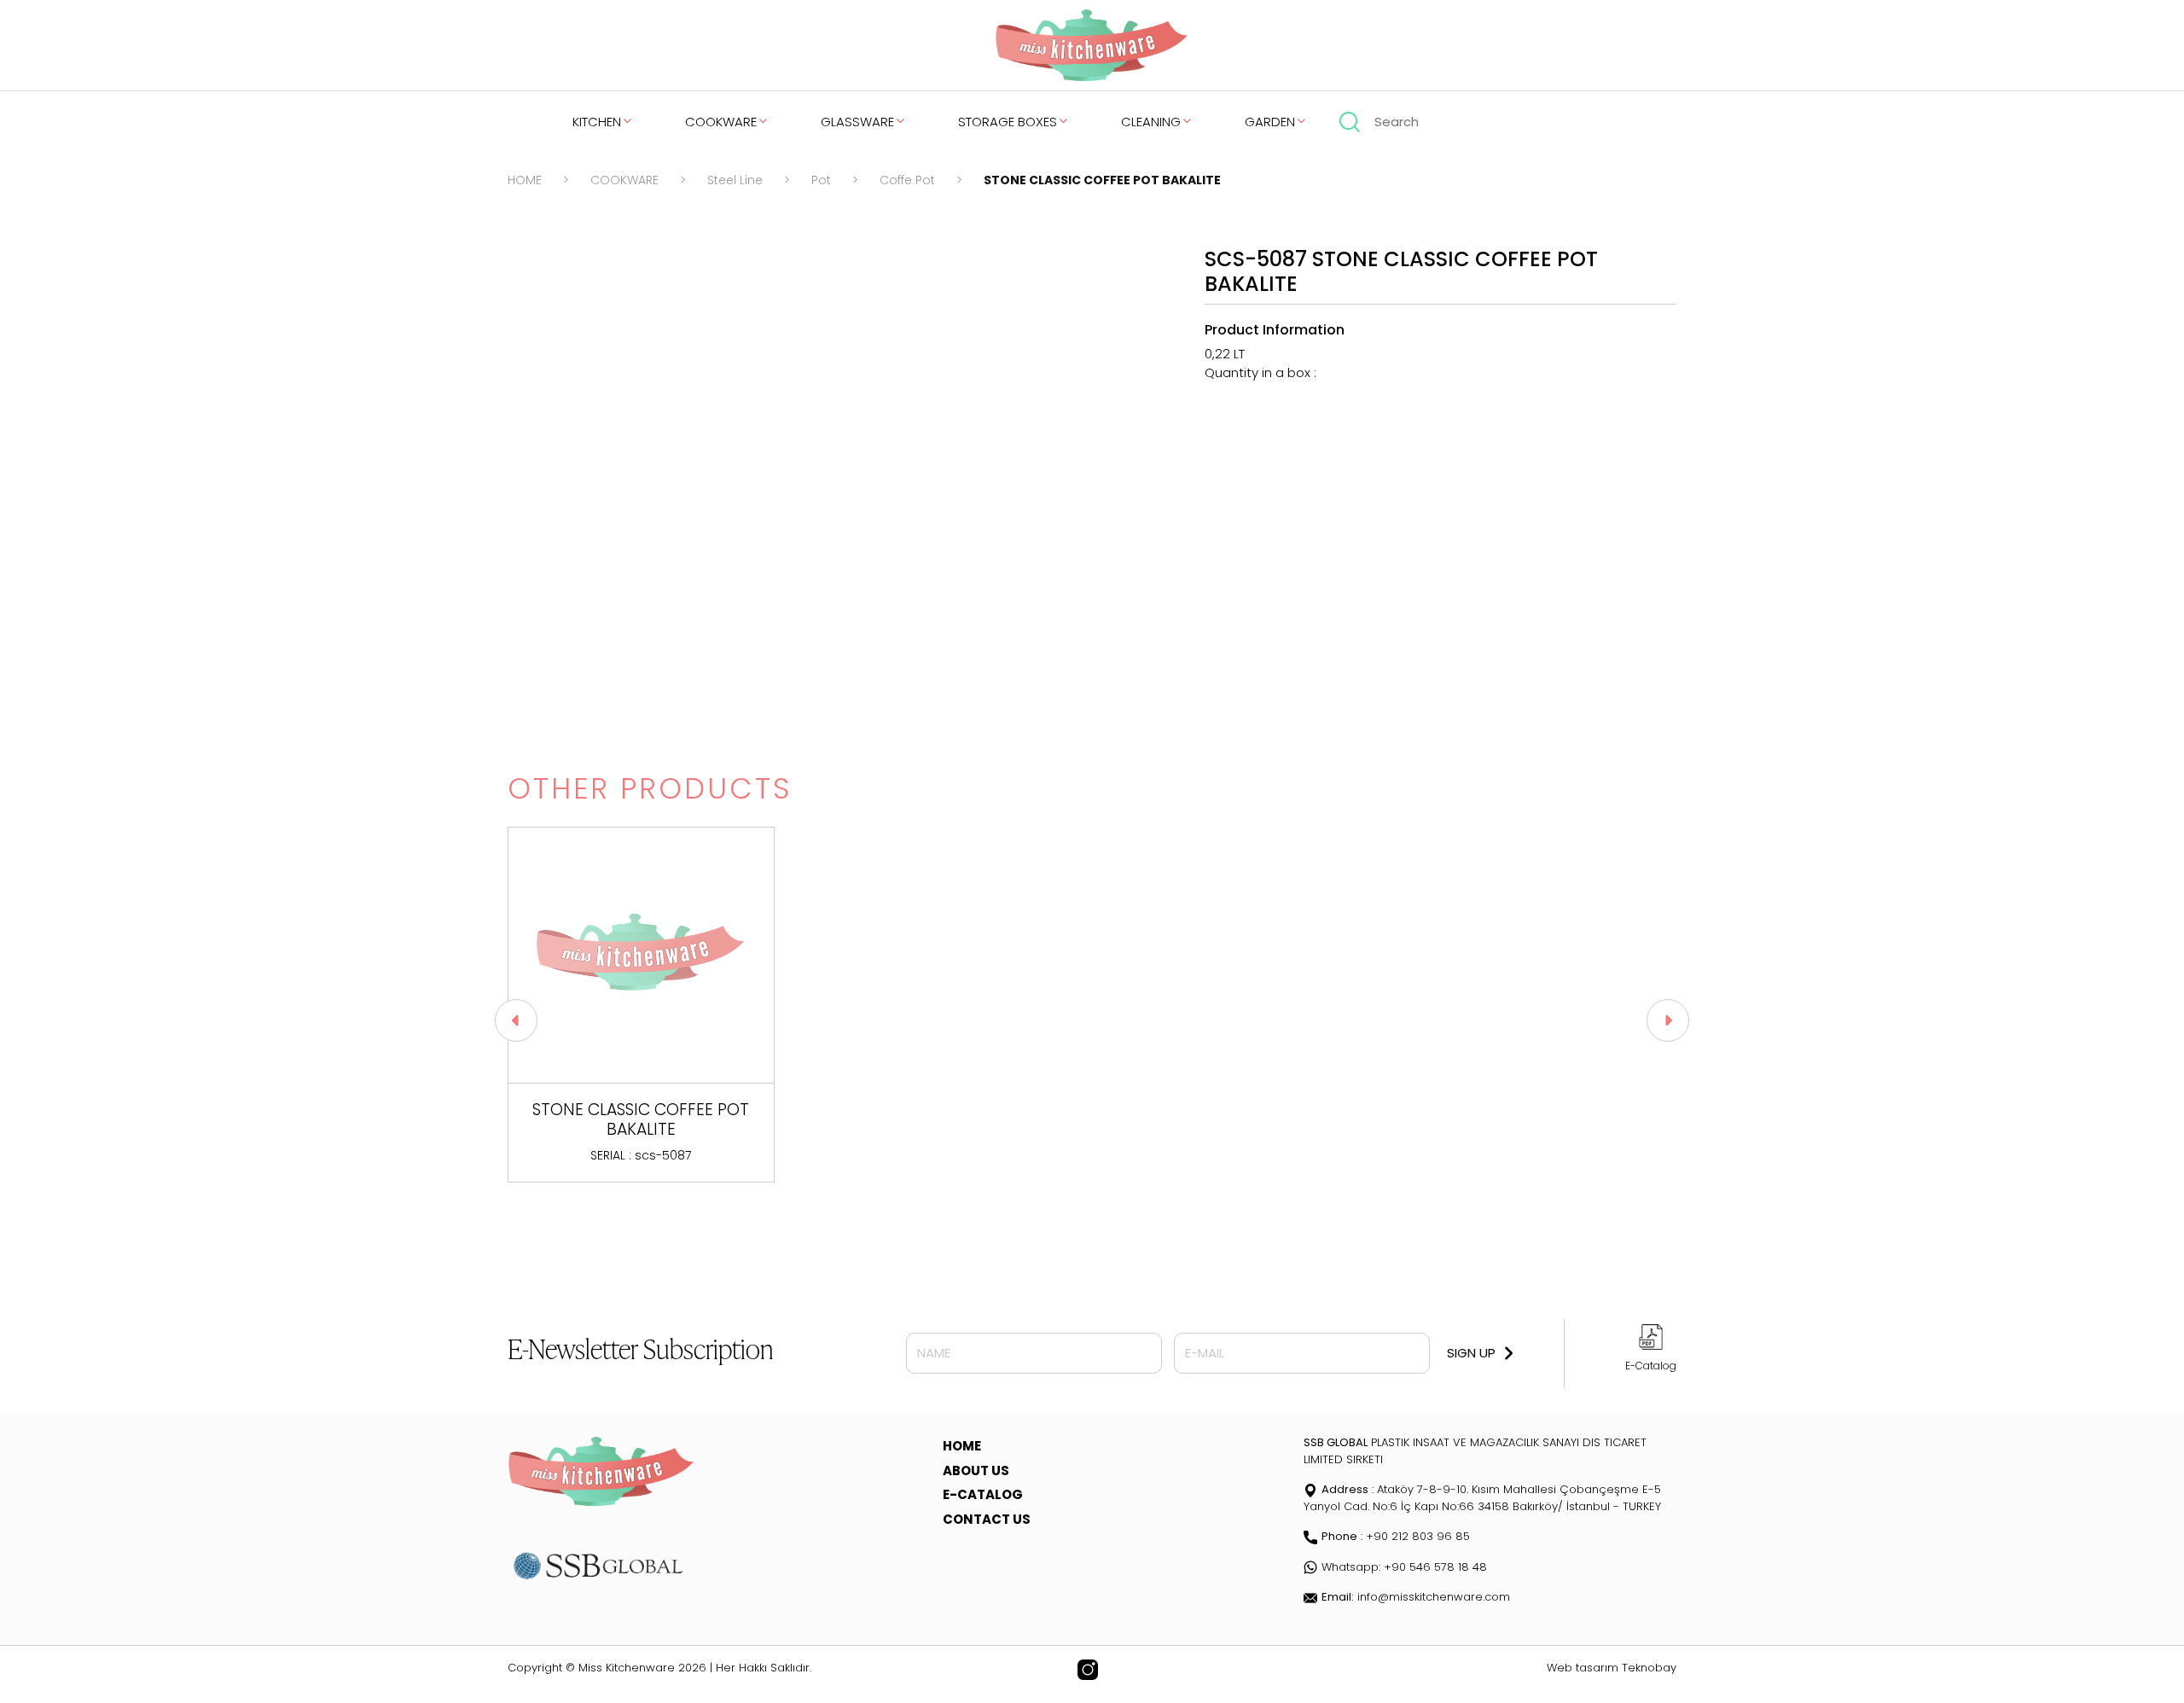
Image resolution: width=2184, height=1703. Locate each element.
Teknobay (1649, 1668)
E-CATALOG (983, 1494)
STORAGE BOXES (1008, 122)
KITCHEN (597, 122)
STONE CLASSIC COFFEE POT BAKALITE (1102, 180)
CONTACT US (987, 1519)
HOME (525, 180)
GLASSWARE (857, 122)
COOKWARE (721, 122)
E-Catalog (1651, 1366)
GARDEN (1270, 122)
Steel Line (735, 180)
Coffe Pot (907, 180)
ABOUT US (976, 1471)
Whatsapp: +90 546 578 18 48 (1404, 1567)
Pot (821, 180)
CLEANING (1151, 122)
